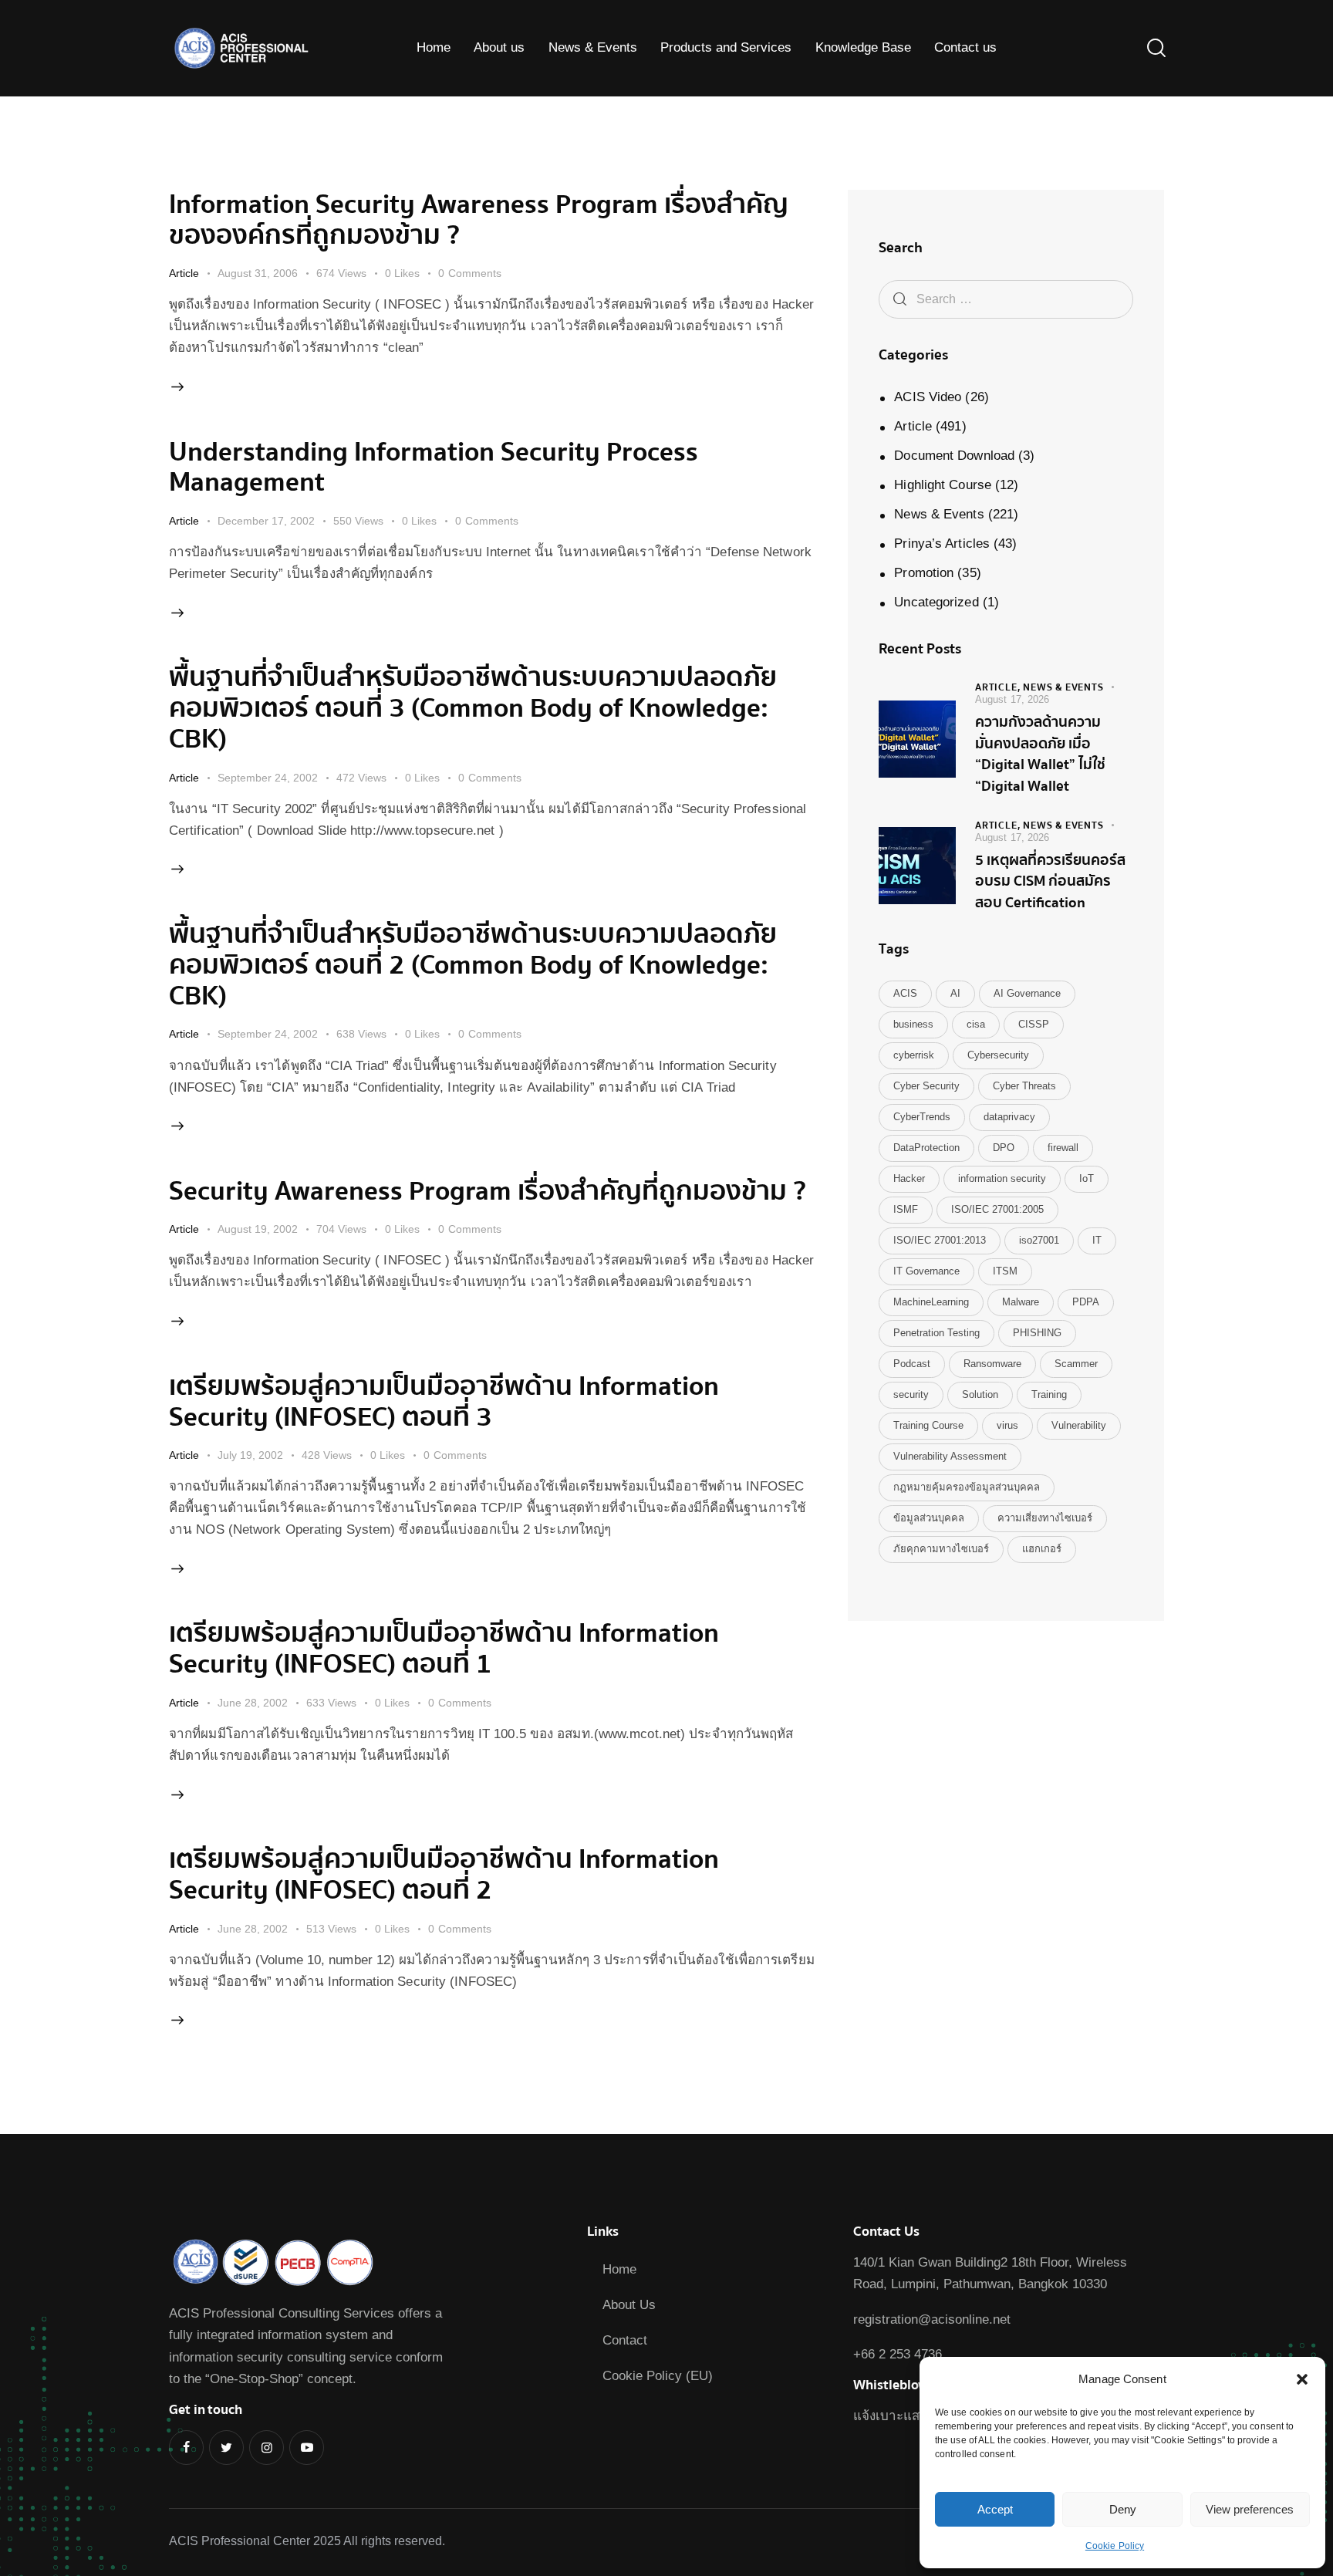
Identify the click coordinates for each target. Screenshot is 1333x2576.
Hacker (909, 1178)
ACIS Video (928, 397)
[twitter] (226, 2448)
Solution (980, 1394)
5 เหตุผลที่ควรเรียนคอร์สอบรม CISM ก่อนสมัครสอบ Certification (1050, 882)
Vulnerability (1079, 1425)
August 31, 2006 (258, 273)
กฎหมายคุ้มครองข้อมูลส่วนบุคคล (967, 1487)
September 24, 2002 (268, 778)
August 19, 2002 (258, 1229)
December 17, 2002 (266, 521)
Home (619, 2269)
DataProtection (926, 1148)
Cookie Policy (1115, 2546)
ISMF (906, 1209)
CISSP (1034, 1024)
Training (1049, 1394)
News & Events (939, 514)
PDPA (1086, 1302)
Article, (999, 687)
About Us (629, 2305)
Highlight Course (943, 485)
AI (955, 993)
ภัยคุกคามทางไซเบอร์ (941, 1549)
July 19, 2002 (250, 1455)
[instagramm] (267, 2448)
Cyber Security (926, 1086)
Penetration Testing (936, 1333)
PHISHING (1037, 1333)
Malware (1021, 1302)
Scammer (1076, 1364)
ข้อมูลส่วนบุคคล (929, 1518)
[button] (1302, 2379)
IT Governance (926, 1271)
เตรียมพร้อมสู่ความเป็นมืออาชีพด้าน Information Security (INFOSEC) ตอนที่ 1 (444, 1649)
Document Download (954, 456)
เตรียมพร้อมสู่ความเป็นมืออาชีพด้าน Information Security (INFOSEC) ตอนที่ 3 (444, 1402)
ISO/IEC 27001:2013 (940, 1240)
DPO (1004, 1148)
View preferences (1250, 2509)
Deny (1123, 2509)
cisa (976, 1024)
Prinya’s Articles (942, 544)
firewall (1063, 1148)
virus (1007, 1425)
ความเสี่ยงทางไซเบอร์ (1045, 1518)
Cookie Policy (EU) (658, 2376)
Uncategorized (936, 602)
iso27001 (1039, 1240)
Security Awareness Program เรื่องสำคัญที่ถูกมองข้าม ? (488, 1191)
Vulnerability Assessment (950, 1456)
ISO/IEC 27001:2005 (997, 1209)
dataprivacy (1009, 1117)
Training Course (928, 1425)
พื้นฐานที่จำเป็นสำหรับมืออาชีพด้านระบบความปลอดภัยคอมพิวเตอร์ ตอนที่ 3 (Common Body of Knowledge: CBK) (473, 708)
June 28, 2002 (253, 1703)
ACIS (905, 993)
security (911, 1394)
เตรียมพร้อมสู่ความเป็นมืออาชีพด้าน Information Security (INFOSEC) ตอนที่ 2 (444, 1875)
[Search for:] (1006, 299)
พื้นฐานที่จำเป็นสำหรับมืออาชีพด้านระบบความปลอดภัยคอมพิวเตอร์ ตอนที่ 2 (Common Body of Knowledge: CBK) (473, 965)
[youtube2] (307, 2448)
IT (1097, 1240)
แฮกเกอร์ (1042, 1549)
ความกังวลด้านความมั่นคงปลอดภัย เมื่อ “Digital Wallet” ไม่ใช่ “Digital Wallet (1040, 755)
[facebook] (186, 2448)
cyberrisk (914, 1055)
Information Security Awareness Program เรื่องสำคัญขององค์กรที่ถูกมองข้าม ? (479, 220)
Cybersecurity (998, 1055)
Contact (625, 2340)
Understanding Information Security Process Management (434, 468)
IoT (1087, 1178)
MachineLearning (931, 1302)
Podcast (912, 1364)
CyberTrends (922, 1117)
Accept (995, 2509)
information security (1002, 1178)
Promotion (924, 573)
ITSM (1005, 1271)
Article (184, 273)
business (913, 1024)
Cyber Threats (1024, 1086)
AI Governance (1027, 993)
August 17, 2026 (1012, 699)
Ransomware (992, 1364)
